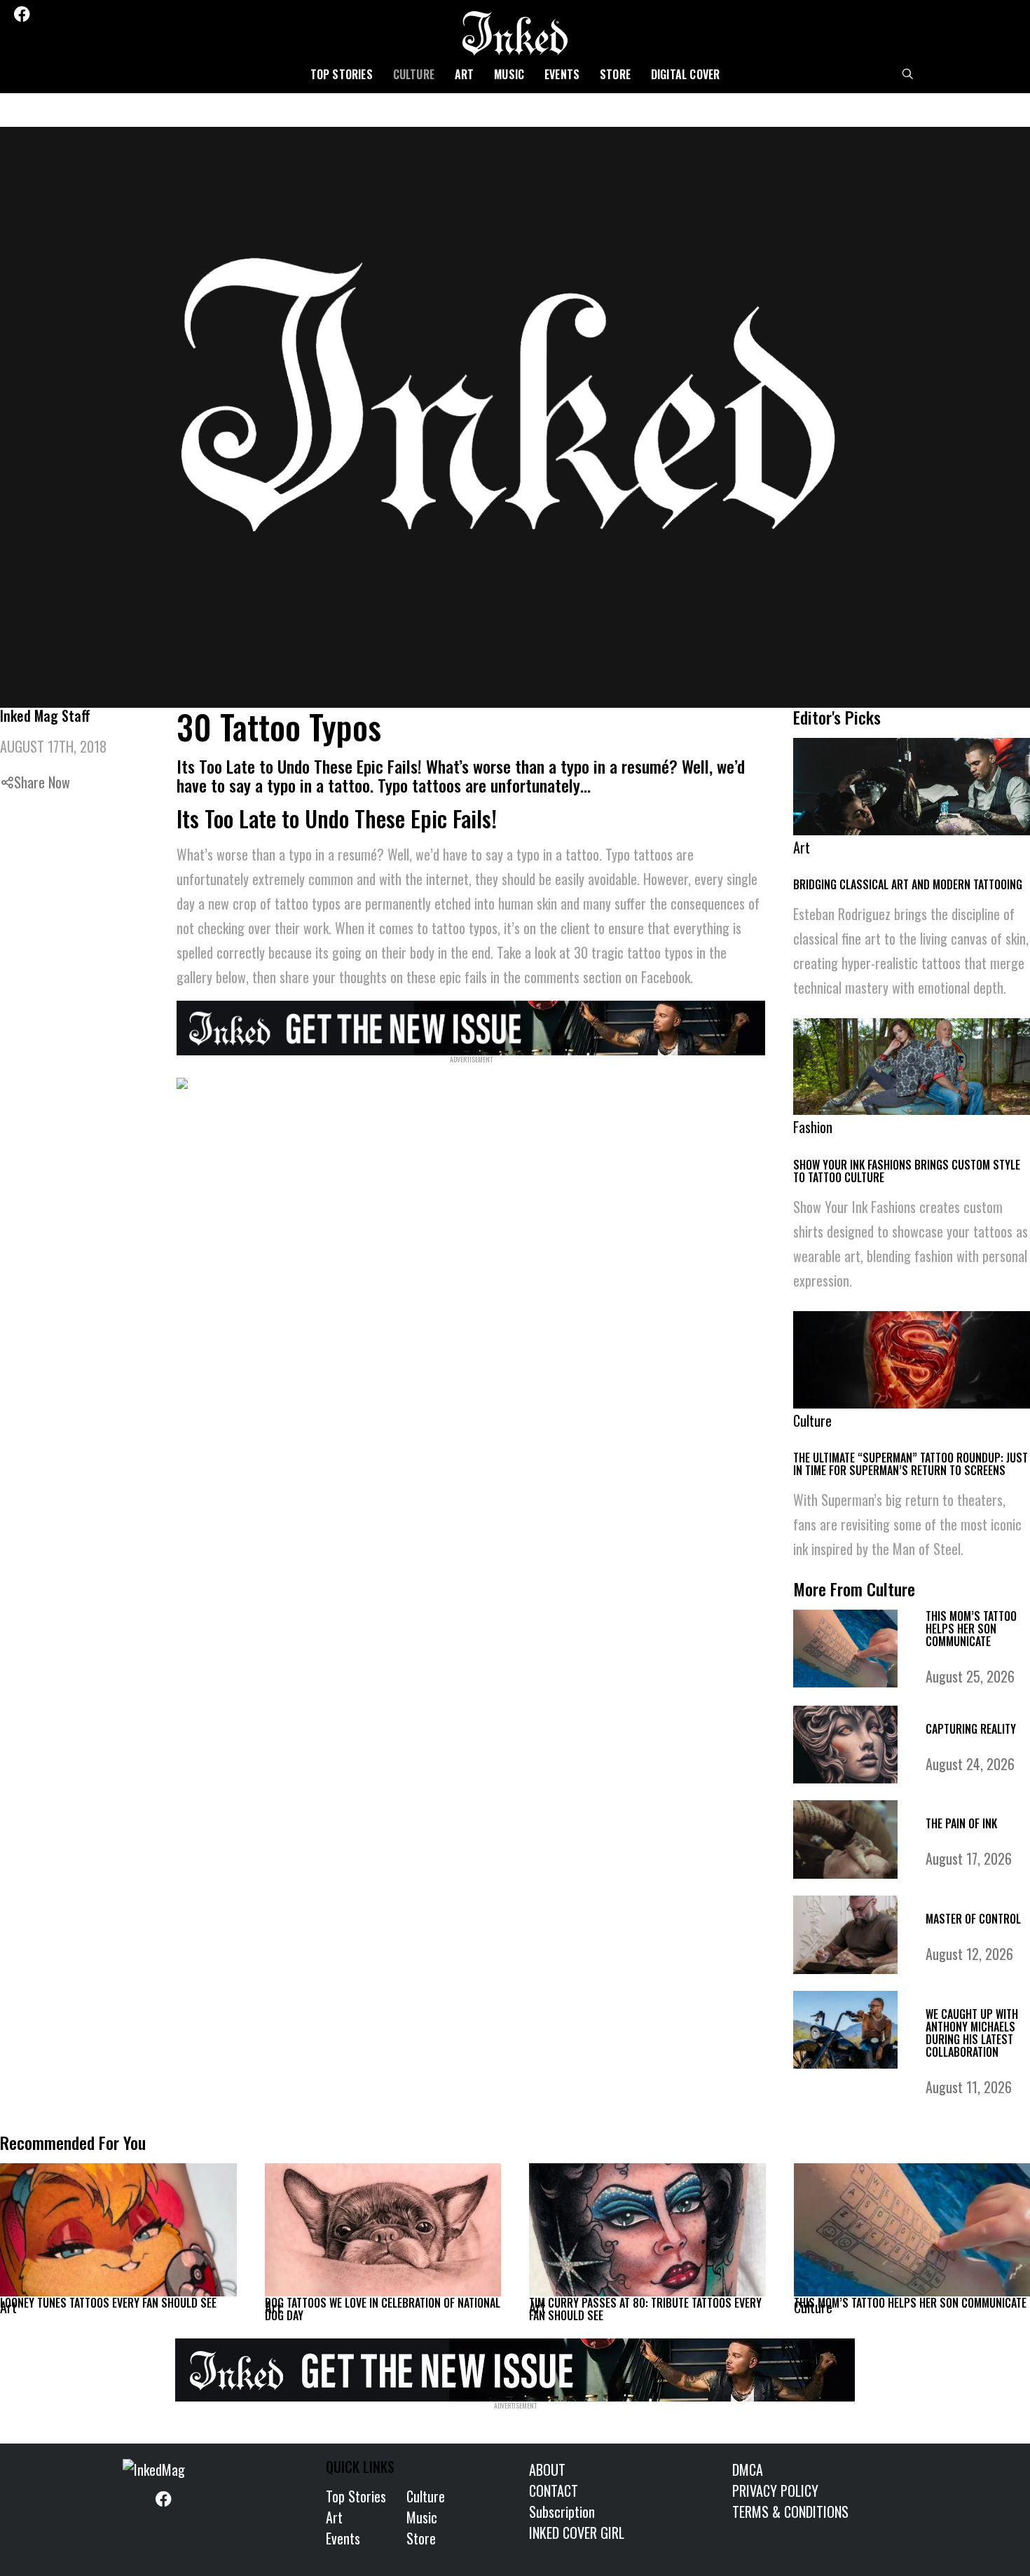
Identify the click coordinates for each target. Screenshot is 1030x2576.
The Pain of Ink (961, 1823)
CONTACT (554, 2491)
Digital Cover (686, 74)
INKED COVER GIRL (577, 2533)
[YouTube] (118, 14)
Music (509, 74)
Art (465, 74)
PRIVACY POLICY (775, 2491)
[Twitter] (43, 14)
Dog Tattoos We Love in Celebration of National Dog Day (383, 2309)
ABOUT (547, 2469)
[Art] (118, 2230)
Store (615, 74)
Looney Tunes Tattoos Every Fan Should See (108, 2303)
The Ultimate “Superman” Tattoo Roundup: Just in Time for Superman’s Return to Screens (911, 1464)
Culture (414, 74)
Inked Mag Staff (45, 715)
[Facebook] (22, 14)
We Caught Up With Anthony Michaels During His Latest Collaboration (972, 2033)
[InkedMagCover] (471, 1026)
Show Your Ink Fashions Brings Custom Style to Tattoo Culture (907, 1171)
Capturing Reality (971, 1729)
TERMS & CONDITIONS (790, 2512)
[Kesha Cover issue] (515, 2367)
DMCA (748, 2469)
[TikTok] (99, 14)
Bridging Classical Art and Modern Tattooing (908, 884)
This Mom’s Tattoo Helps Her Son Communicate (971, 1629)
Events (562, 74)
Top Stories (342, 74)
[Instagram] (62, 14)
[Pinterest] (81, 14)
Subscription (562, 2512)
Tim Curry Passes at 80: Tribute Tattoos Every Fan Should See (645, 2309)
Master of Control (973, 1919)
